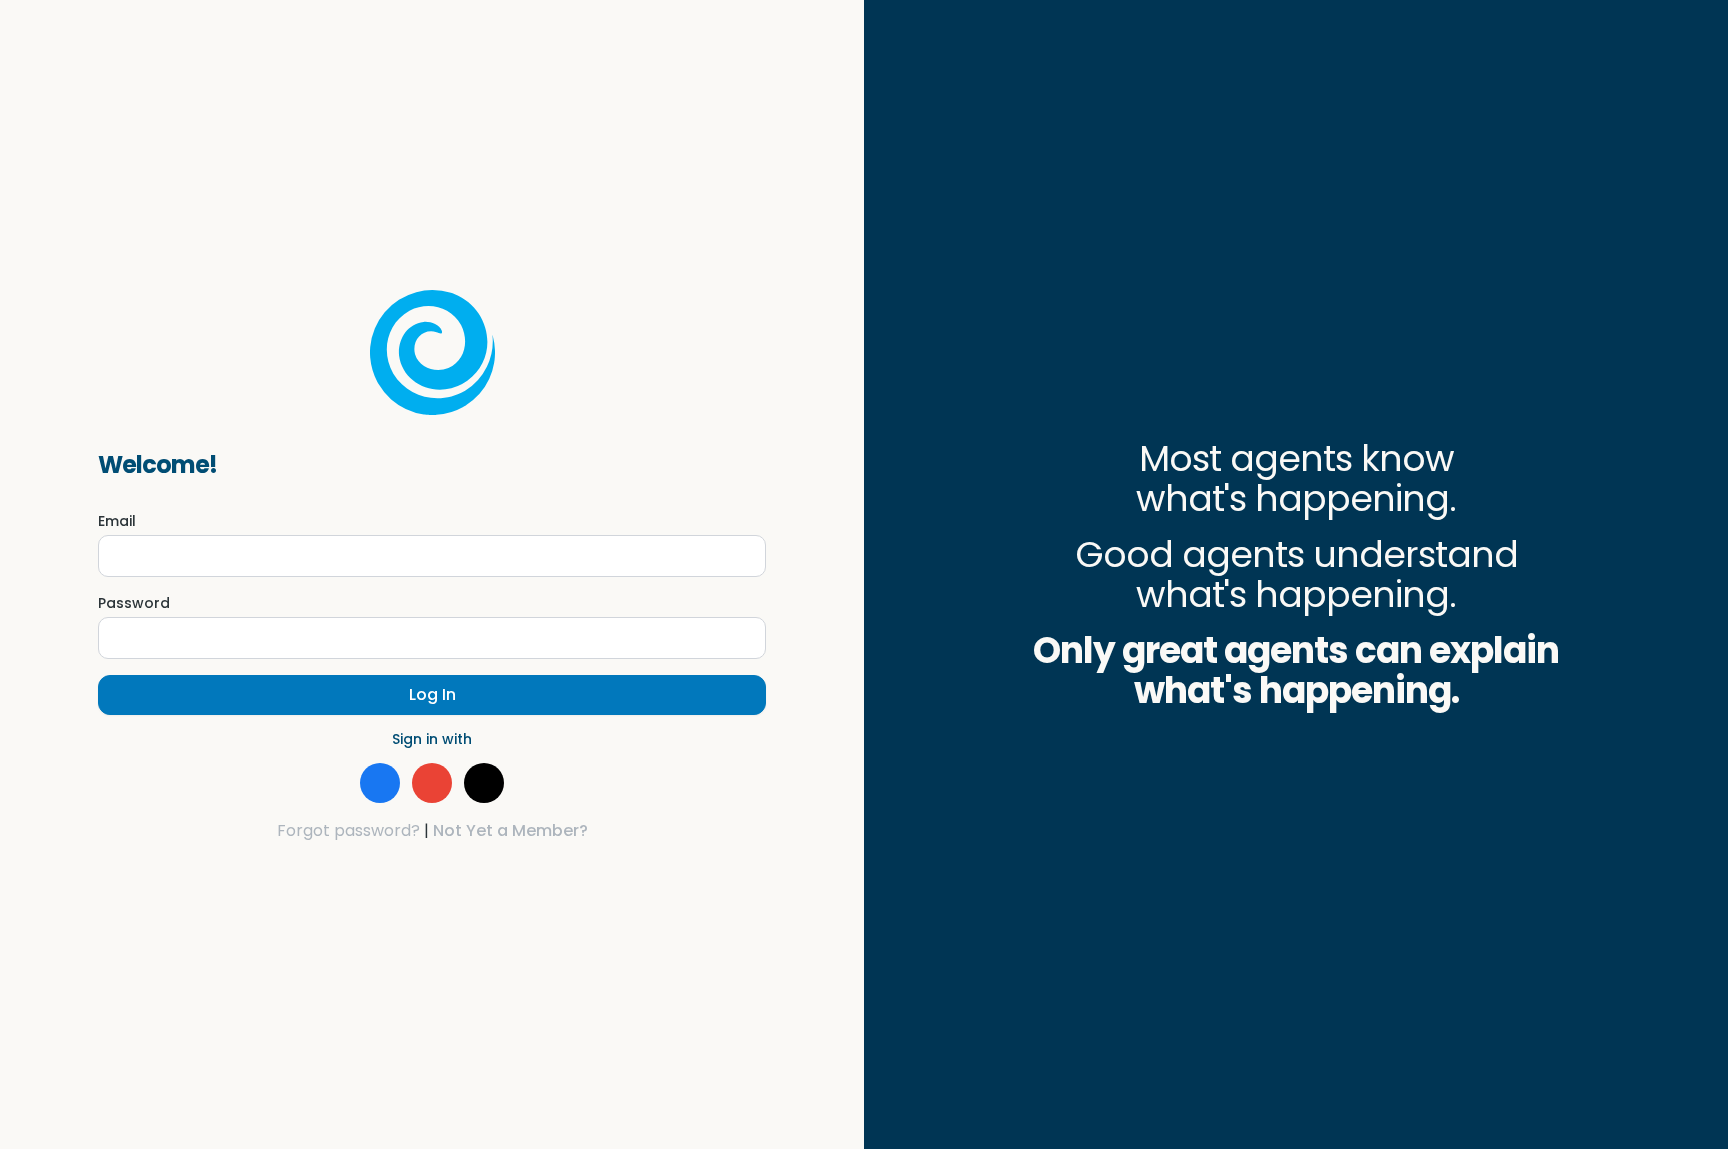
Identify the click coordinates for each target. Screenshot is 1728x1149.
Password (134, 603)
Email (117, 521)
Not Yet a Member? (510, 830)
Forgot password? (348, 830)
